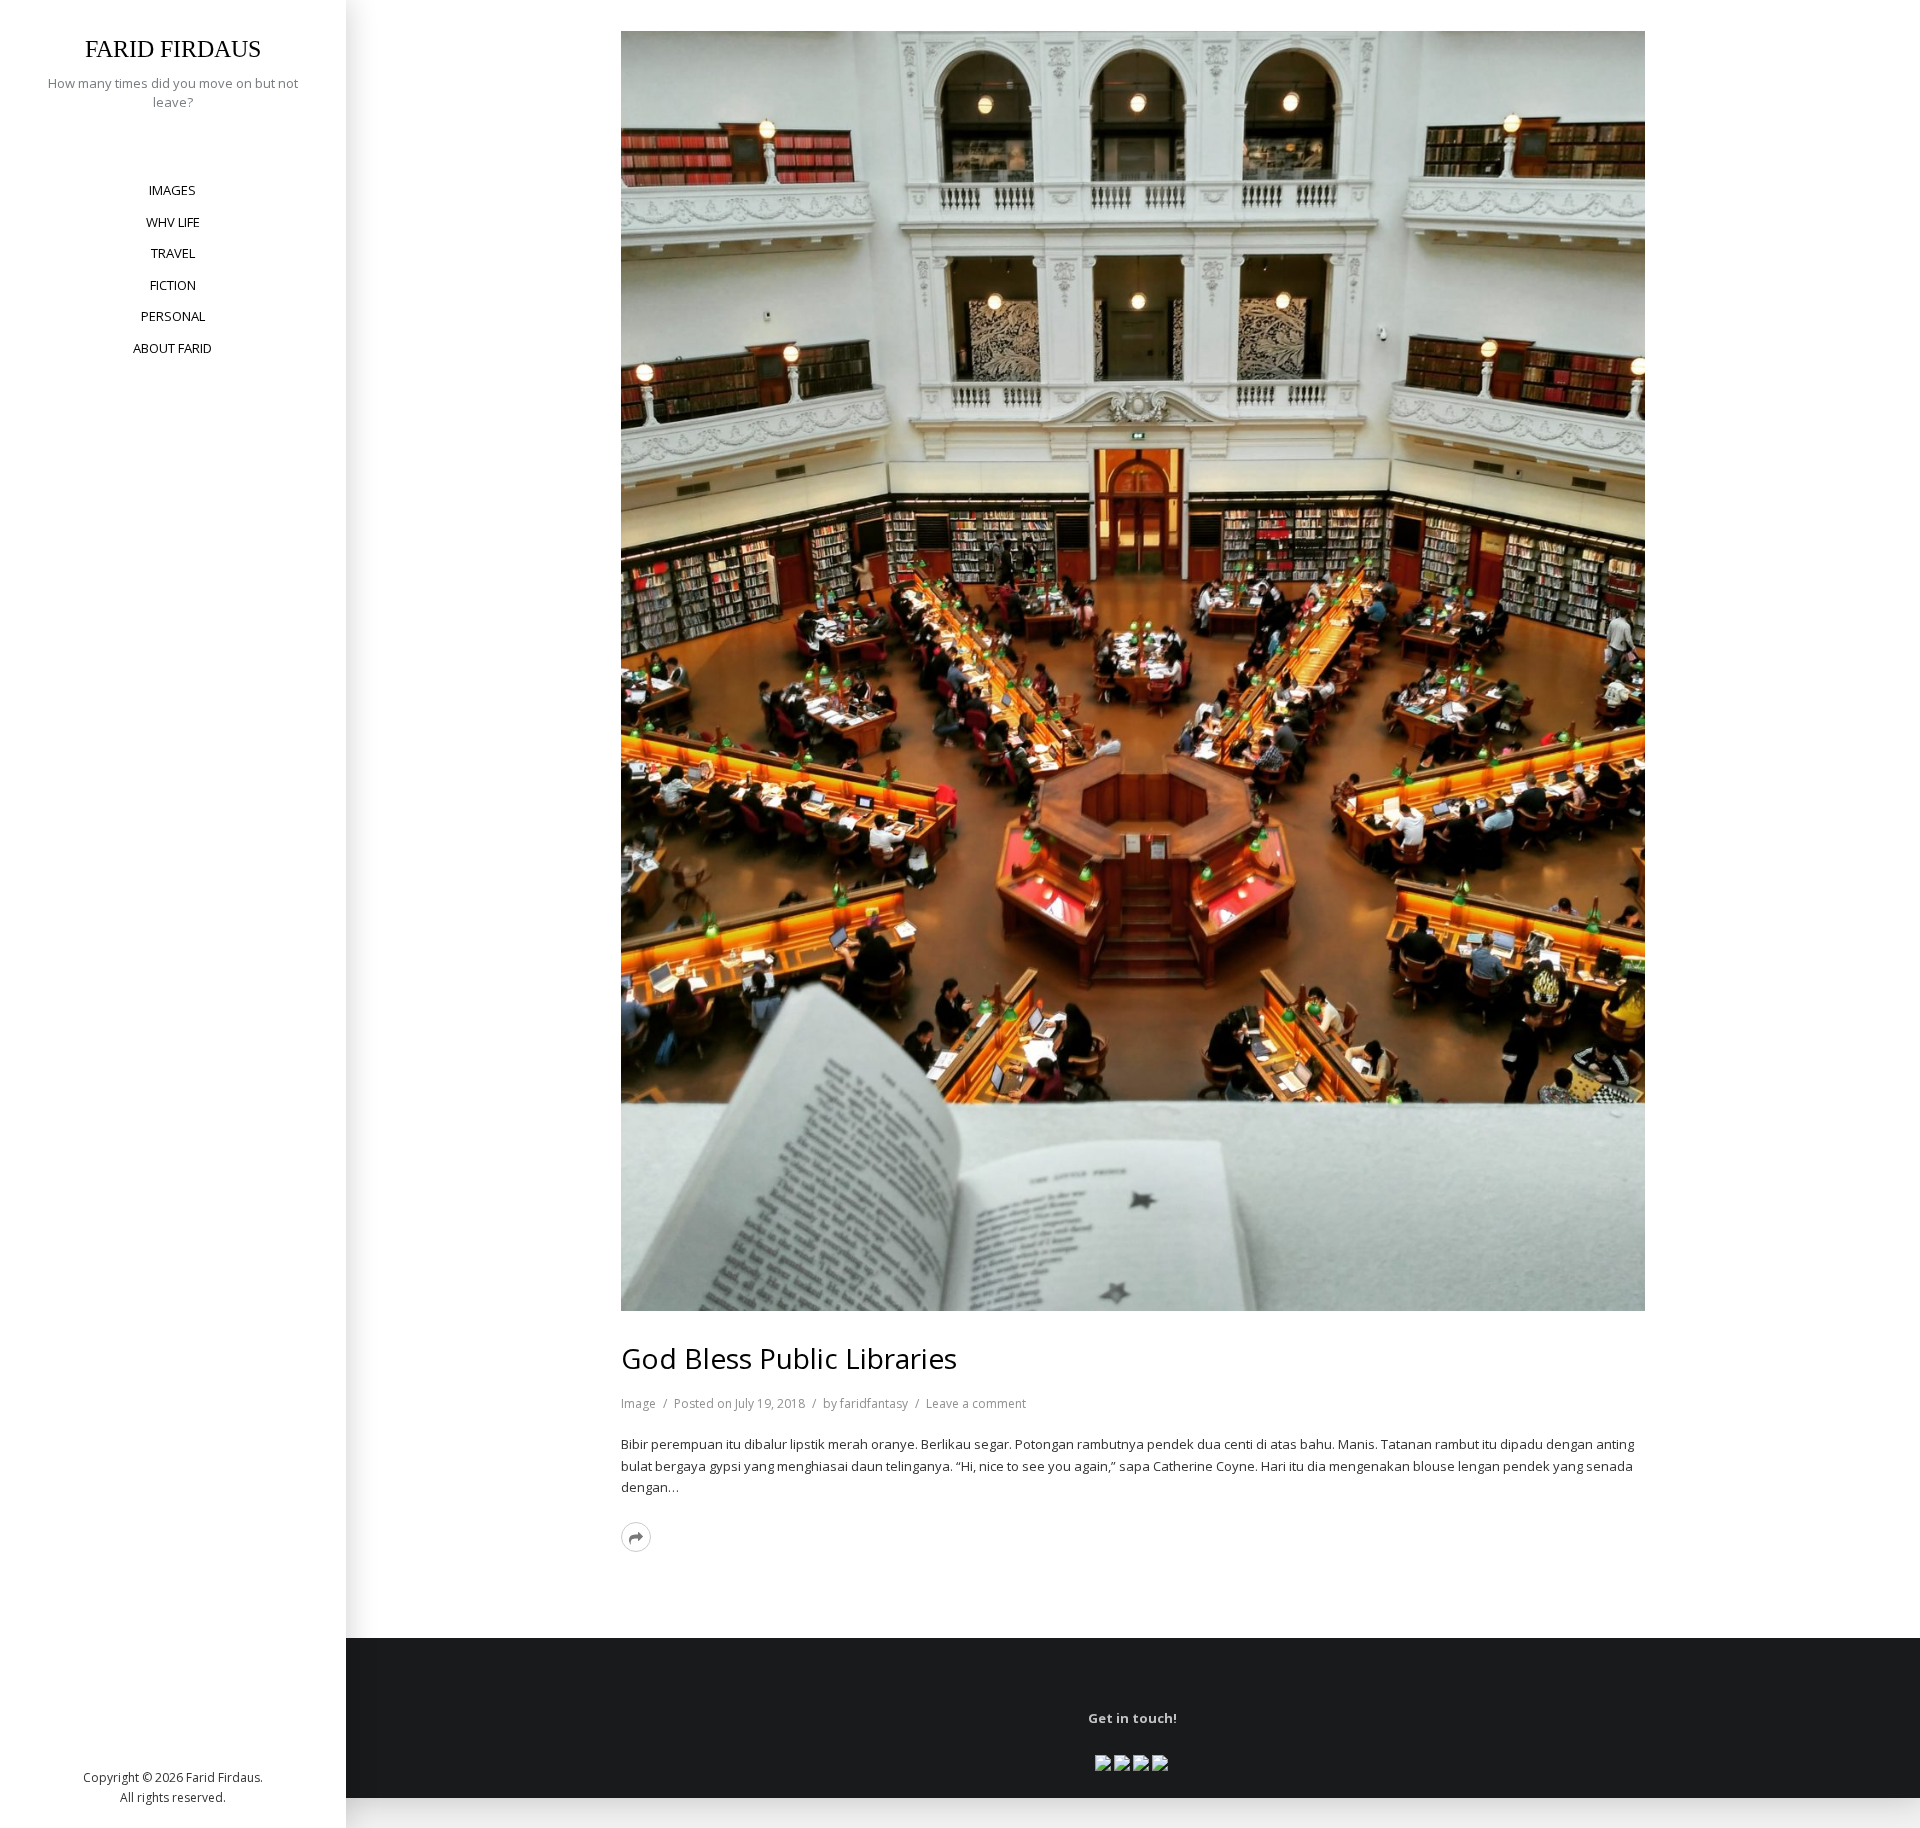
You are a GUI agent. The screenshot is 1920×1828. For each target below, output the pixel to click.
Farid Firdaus (173, 49)
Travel (173, 253)
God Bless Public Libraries (789, 1358)
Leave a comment (976, 1403)
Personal (173, 316)
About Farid (172, 348)
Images (172, 190)
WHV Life (173, 222)
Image (638, 1403)
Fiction (173, 285)
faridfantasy (874, 1403)
